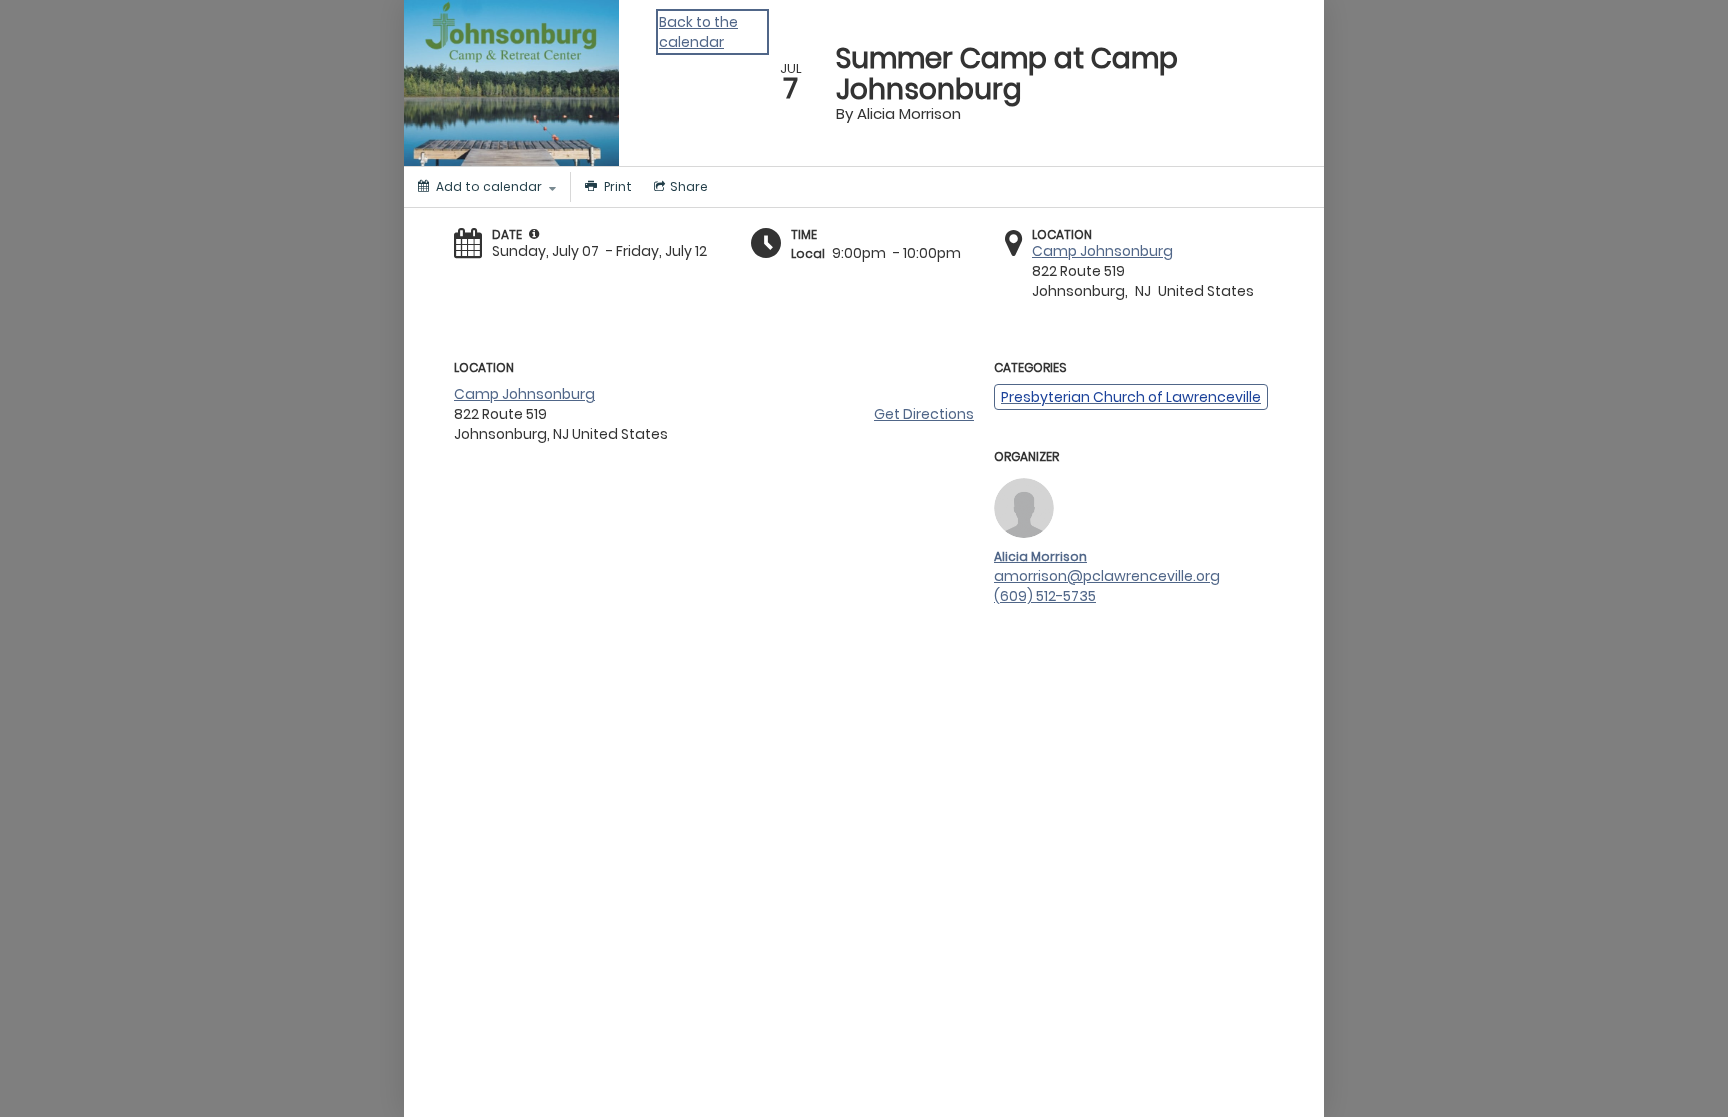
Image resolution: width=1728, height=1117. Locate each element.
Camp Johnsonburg (1102, 251)
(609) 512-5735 (1045, 596)
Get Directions (924, 414)
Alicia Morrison (1040, 556)
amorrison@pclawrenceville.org (1107, 576)
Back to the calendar (698, 32)
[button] (534, 234)
